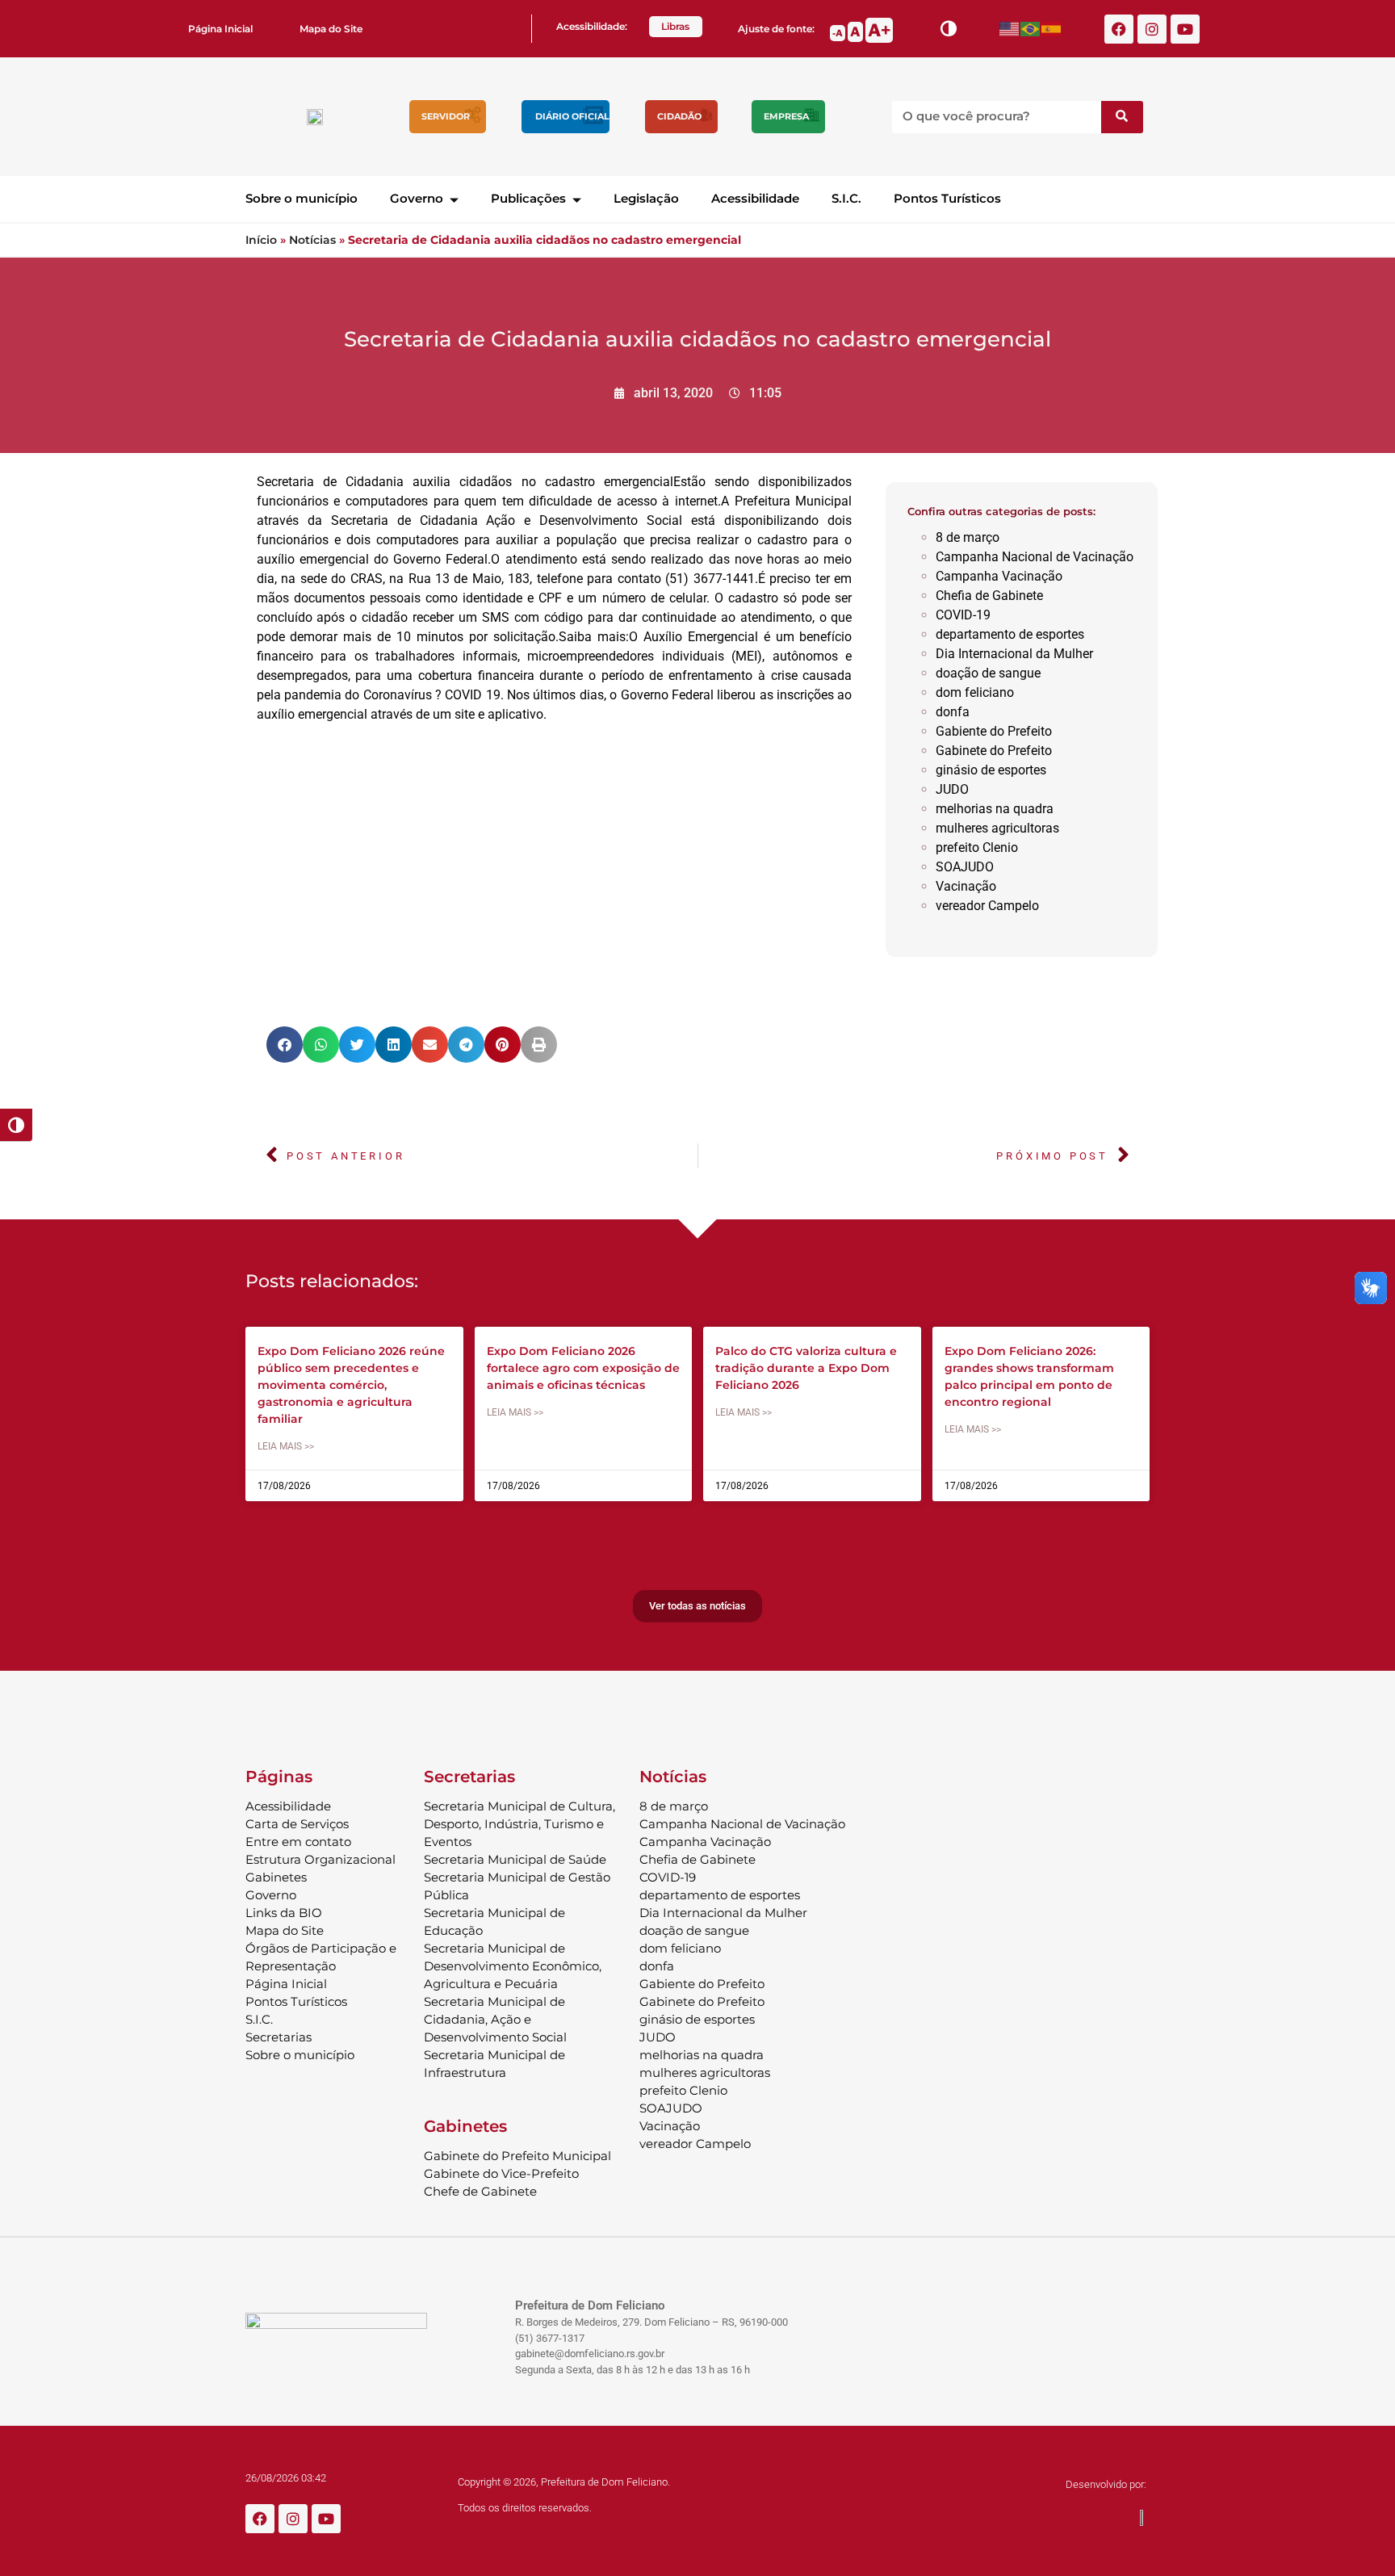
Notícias (312, 240)
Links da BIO (284, 1913)
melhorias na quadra (995, 809)
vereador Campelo (987, 906)
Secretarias (279, 2037)
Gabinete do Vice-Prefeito (501, 2173)
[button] (285, 1045)
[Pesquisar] (1122, 117)
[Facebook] (1119, 29)
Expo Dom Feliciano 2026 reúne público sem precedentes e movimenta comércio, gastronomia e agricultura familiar (351, 1385)
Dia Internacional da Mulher (1014, 654)
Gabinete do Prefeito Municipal (517, 2156)
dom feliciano (975, 692)
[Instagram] (1152, 29)
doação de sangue (988, 673)
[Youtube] (1185, 29)
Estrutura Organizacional (320, 1859)
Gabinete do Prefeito (994, 751)
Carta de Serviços (297, 1824)
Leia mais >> (286, 1446)
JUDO (952, 789)
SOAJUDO (965, 867)
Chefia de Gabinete (989, 596)
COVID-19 (963, 615)
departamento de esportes (1010, 634)
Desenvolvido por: (1106, 2484)
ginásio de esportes (991, 770)
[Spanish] (1052, 29)
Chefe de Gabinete (480, 2191)
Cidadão (679, 116)
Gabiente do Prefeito (994, 731)
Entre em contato (298, 1842)
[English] (1010, 29)
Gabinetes (276, 1877)
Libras (675, 26)
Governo (417, 198)
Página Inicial (220, 29)
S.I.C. (846, 198)
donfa (953, 712)
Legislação (646, 198)
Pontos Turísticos (947, 198)
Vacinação (966, 886)
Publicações (528, 198)
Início (261, 240)
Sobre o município (302, 198)
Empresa (786, 116)
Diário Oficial (572, 116)
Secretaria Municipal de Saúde (515, 1859)
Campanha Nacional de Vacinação (1035, 557)
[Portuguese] (1031, 29)
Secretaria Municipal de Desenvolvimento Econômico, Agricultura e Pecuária (513, 1966)
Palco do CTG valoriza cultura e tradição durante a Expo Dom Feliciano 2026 (806, 1368)
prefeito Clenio (977, 847)
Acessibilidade (755, 198)
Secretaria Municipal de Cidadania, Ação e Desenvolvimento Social (495, 2019)
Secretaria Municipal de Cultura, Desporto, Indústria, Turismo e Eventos (519, 1824)
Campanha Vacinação (999, 576)
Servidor (446, 116)
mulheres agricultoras (997, 828)
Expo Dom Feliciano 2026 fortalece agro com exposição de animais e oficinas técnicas (583, 1368)
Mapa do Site (331, 29)
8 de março (968, 537)
